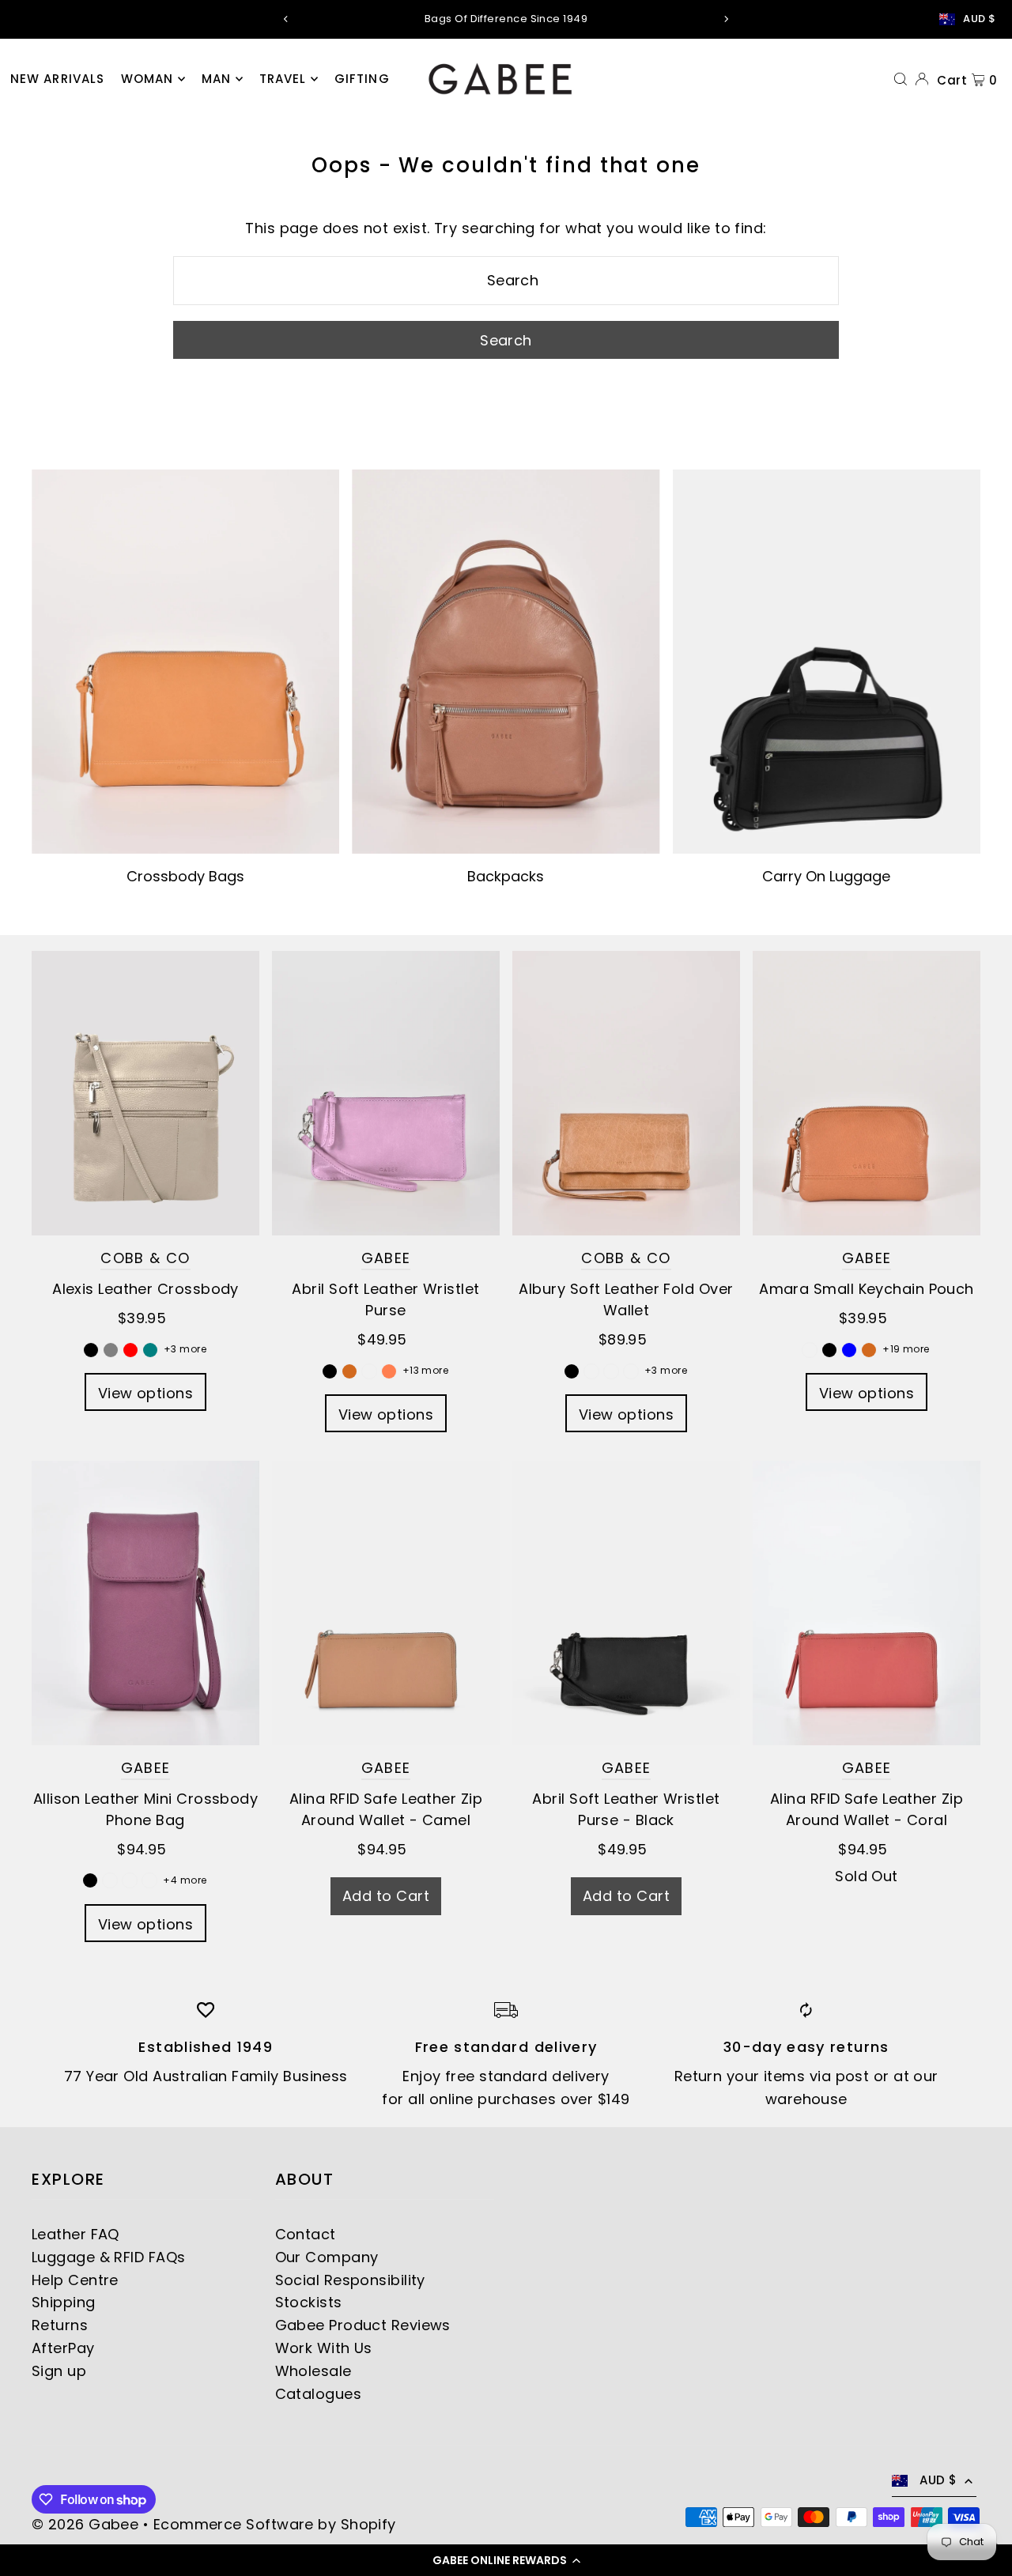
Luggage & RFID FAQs (109, 2257)
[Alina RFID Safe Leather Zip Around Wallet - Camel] (386, 1603)
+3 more (185, 1349)
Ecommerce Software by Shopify (275, 2524)
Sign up (59, 2371)
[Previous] (286, 19)
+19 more (906, 1349)
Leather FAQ (76, 2234)
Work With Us (324, 2348)
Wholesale (313, 2371)
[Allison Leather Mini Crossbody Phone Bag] (145, 1603)
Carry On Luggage (826, 876)
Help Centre (75, 2280)
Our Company (327, 2257)
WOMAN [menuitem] (147, 79)
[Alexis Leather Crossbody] (145, 1093)
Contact (306, 2234)
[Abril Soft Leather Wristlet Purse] (386, 1093)
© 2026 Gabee (85, 2524)
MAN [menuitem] (216, 79)
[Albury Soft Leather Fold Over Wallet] (626, 1093)
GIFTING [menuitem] (362, 79)
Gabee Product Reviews (363, 2325)
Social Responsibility (350, 2280)
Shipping (64, 2302)
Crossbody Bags (185, 876)
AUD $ (979, 19)
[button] (506, 2560)
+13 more (426, 1370)
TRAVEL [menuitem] (283, 79)
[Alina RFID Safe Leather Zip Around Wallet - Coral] (867, 1603)
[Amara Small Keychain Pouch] (867, 1093)
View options (145, 1393)
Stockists (309, 2302)
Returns (60, 2325)
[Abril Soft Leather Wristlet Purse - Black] (626, 1603)
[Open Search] (901, 78)
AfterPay (63, 2348)
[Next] (726, 19)
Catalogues (319, 2394)
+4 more (185, 1880)
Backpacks (506, 876)
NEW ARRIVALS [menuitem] (58, 79)
